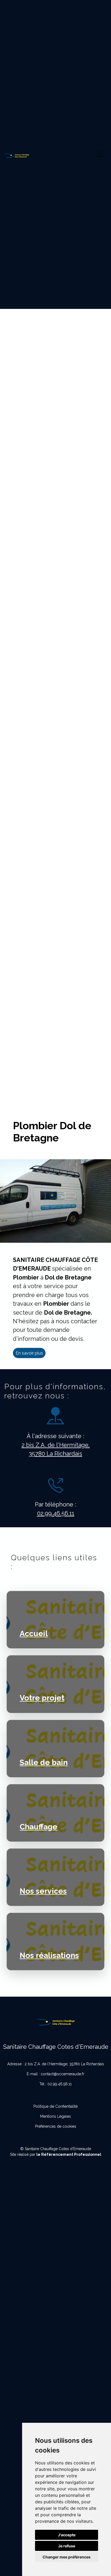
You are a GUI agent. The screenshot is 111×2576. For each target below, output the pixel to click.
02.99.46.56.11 (56, 1513)
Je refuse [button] (67, 2546)
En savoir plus (29, 1353)
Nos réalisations (49, 1955)
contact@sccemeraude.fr (63, 2074)
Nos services (43, 1891)
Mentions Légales (55, 2116)
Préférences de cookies (56, 2126)
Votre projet (42, 1698)
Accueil (34, 1633)
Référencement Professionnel (71, 2154)
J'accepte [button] (67, 2535)
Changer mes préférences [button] (67, 2557)
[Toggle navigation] (100, 154)
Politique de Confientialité (55, 2106)
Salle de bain (44, 1762)
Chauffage (39, 1827)
